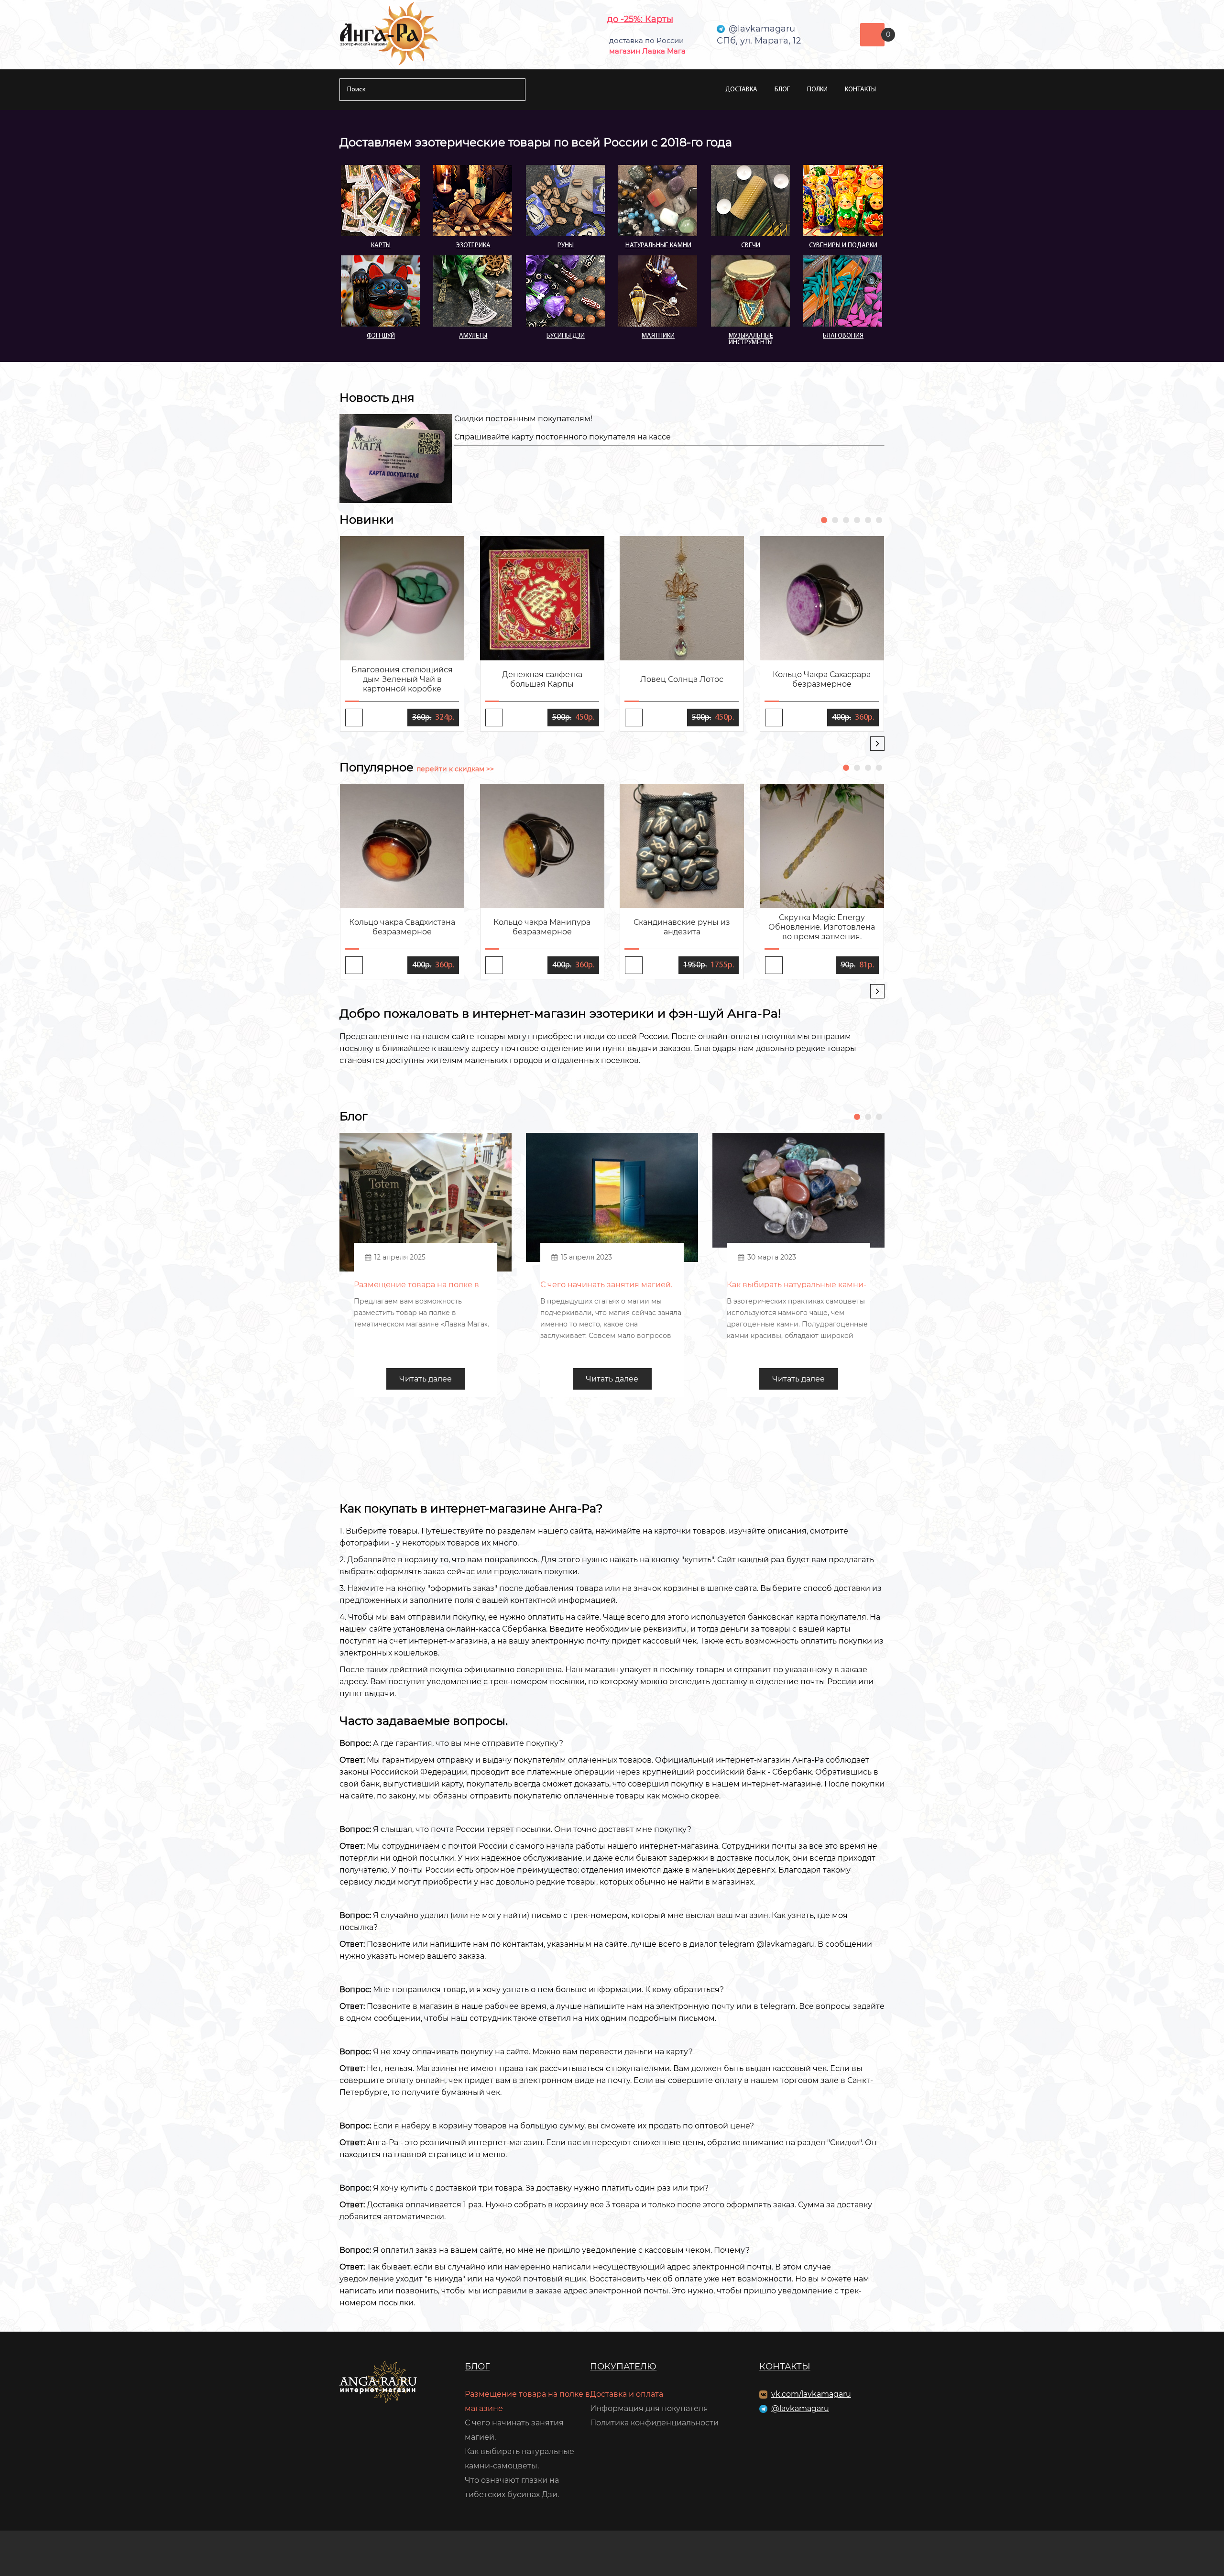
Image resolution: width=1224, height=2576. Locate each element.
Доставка (741, 90)
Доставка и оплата (627, 2394)
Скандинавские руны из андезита (682, 927)
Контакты (860, 90)
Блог (782, 90)
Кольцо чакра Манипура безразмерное (542, 927)
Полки (817, 90)
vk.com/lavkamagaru (811, 2394)
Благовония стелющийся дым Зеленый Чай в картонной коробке (402, 679)
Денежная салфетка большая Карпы (542, 679)
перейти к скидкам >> (455, 769)
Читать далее (426, 1379)
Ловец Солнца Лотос (682, 679)
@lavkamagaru (800, 2408)
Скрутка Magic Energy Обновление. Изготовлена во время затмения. (822, 927)
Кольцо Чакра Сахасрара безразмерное (822, 679)
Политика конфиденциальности (654, 2423)
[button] (824, 520)
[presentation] (877, 744)
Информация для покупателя (649, 2408)
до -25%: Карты (640, 19)
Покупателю (623, 2367)
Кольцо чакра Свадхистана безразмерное (402, 927)
